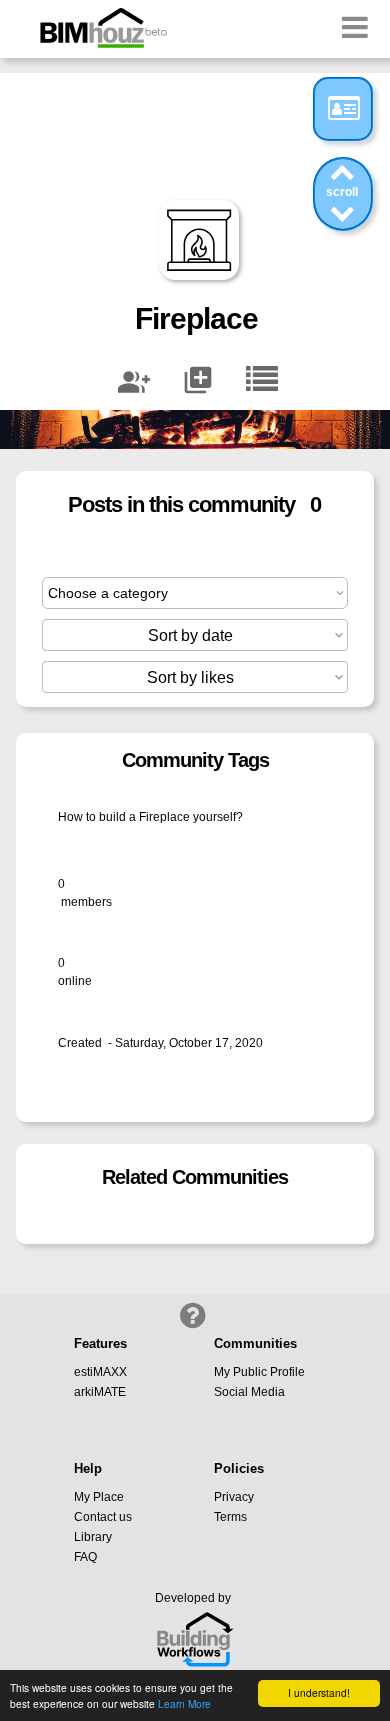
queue (198, 380)
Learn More (184, 1703)
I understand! (319, 1692)
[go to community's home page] (262, 380)
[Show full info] (344, 108)
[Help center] (191, 1314)
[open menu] (355, 27)
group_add (134, 382)
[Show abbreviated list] (343, 171)
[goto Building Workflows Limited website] (195, 1640)
